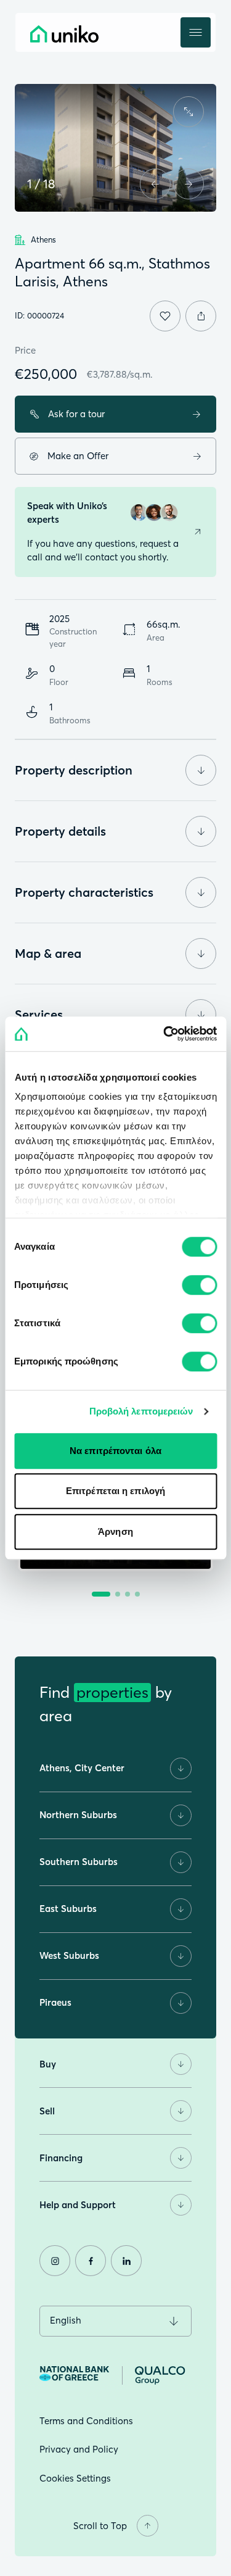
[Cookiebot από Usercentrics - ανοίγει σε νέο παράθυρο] (164, 1034)
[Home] (92, 34)
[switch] (199, 1285)
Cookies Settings (75, 2478)
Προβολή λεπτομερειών (141, 1411)
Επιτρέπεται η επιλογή (115, 1491)
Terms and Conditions (86, 2421)
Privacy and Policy (79, 2449)
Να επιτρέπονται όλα (115, 1451)
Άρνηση (115, 1531)
